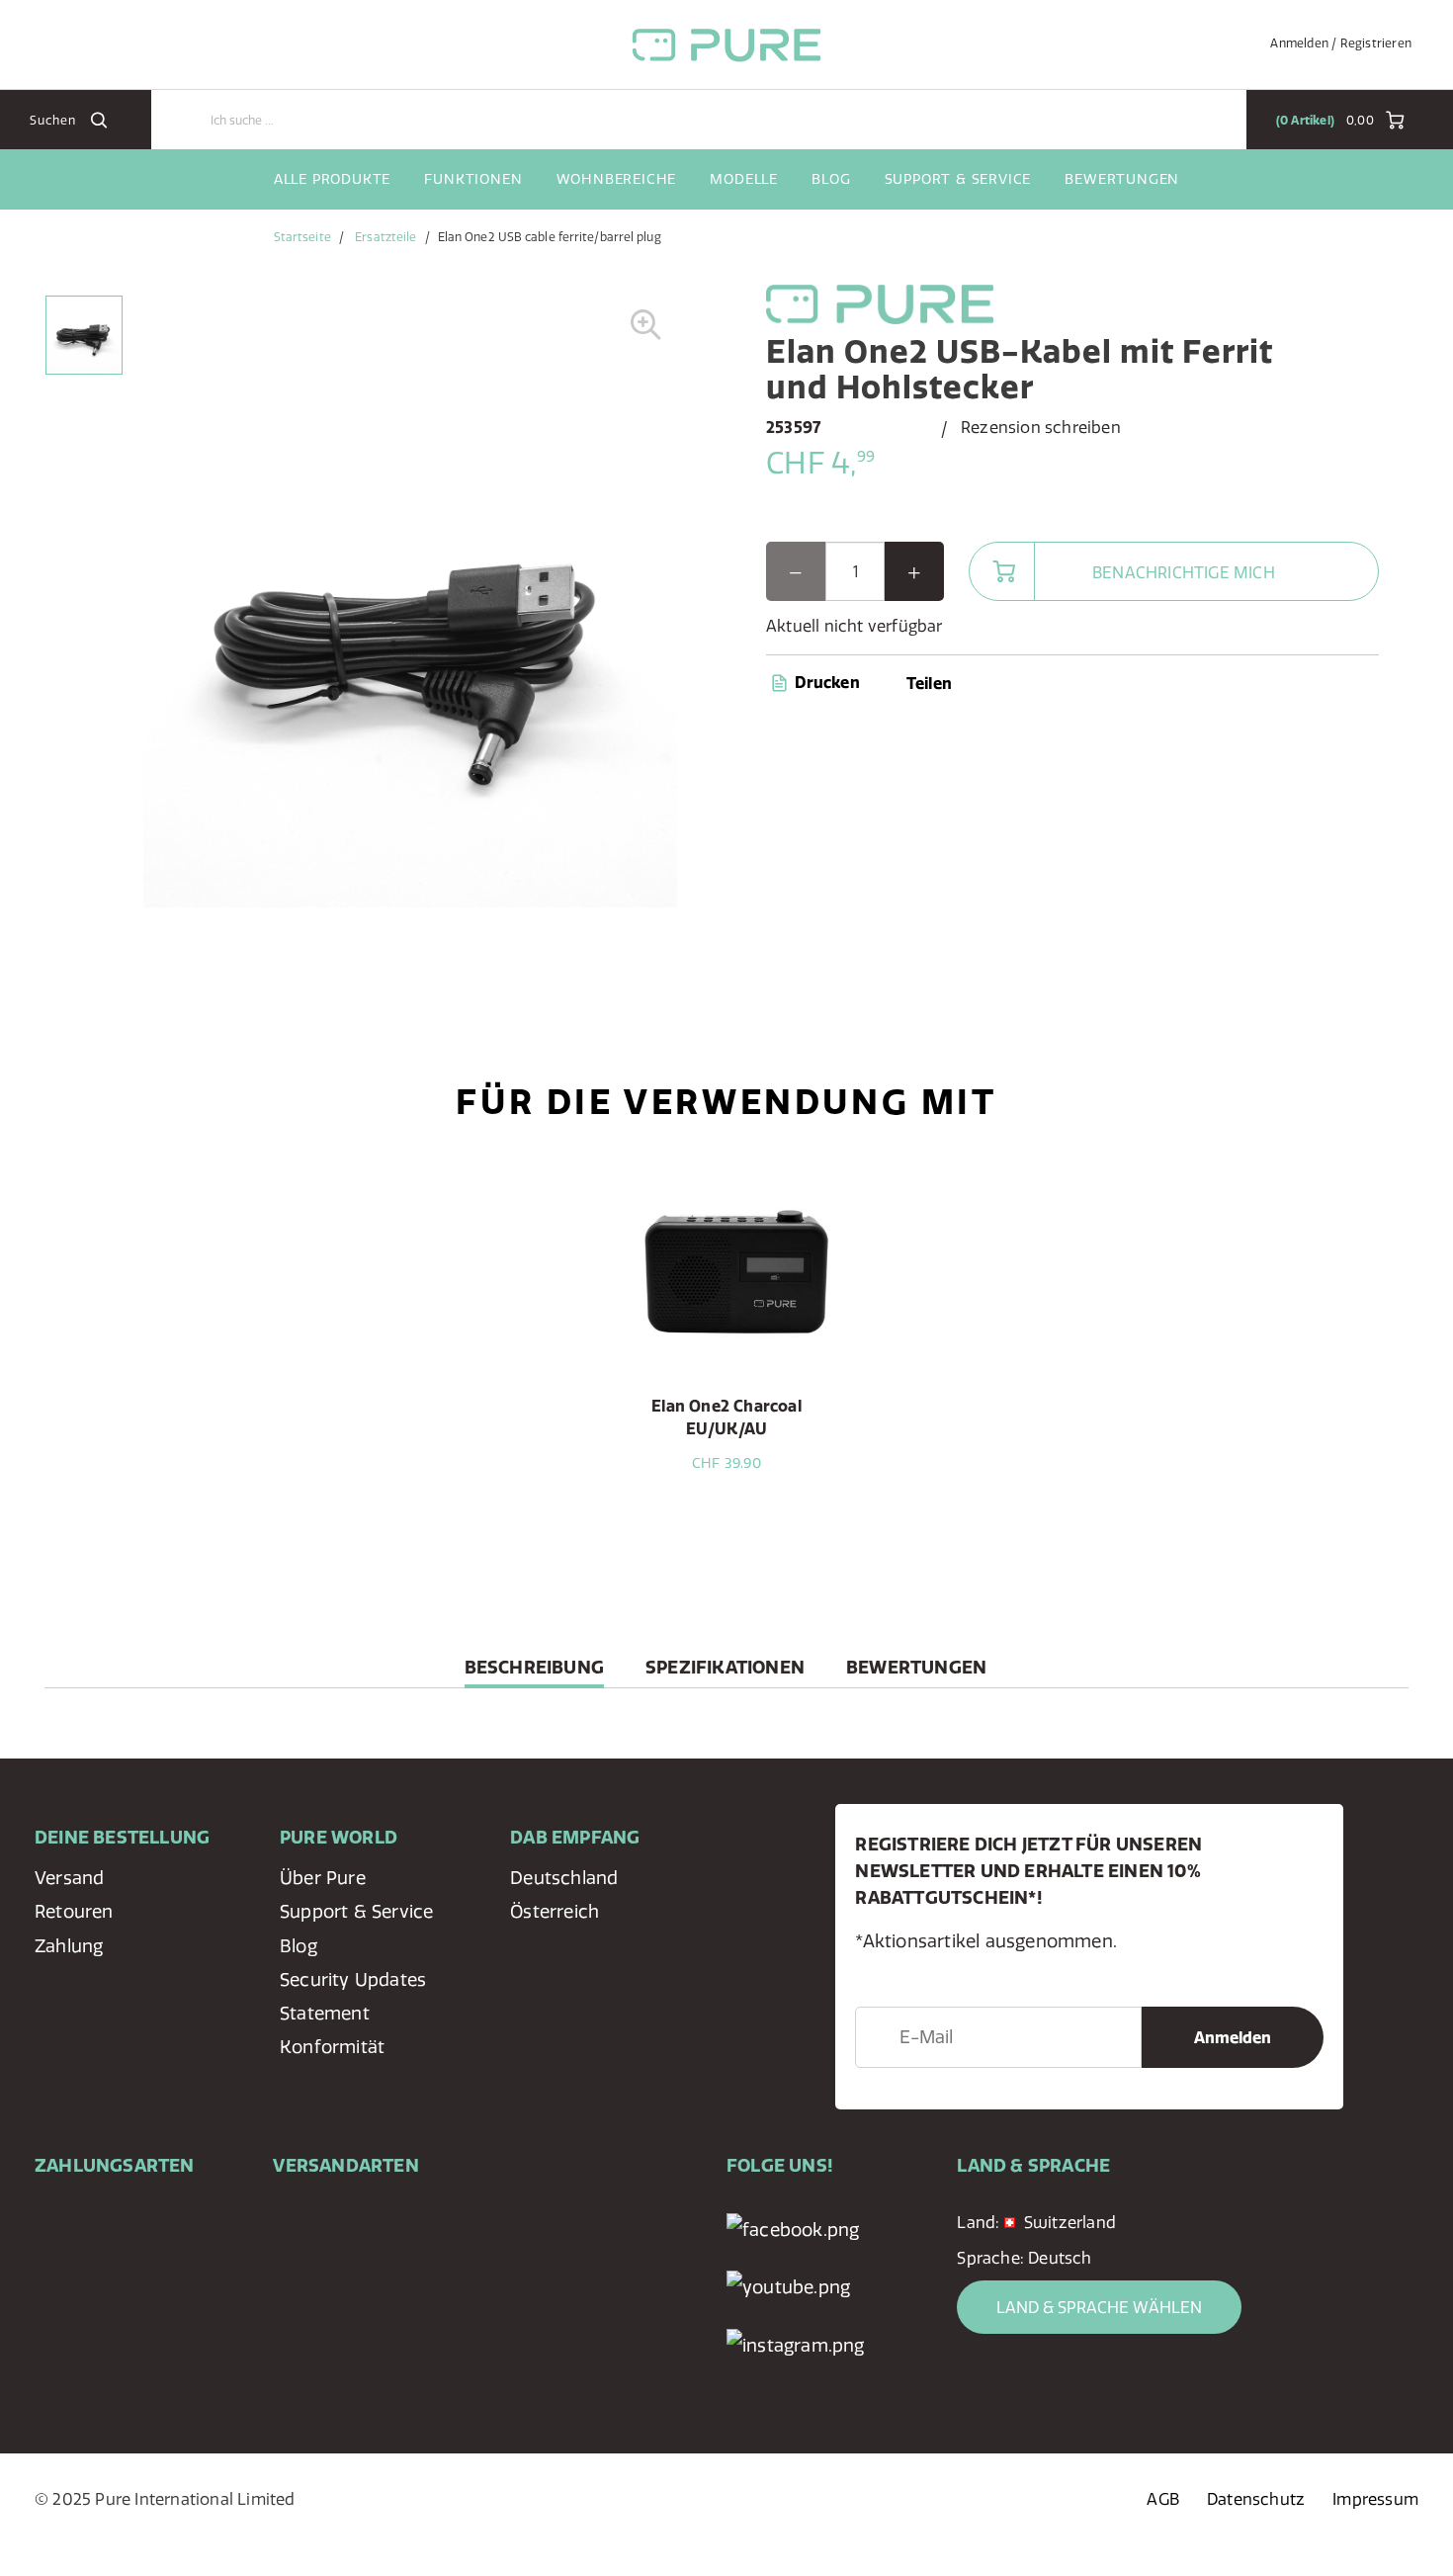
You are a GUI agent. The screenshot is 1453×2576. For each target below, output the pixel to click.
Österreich (555, 1911)
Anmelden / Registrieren (1341, 43)
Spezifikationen (725, 1667)
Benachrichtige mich (1184, 572)
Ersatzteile (385, 237)
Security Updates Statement (353, 1996)
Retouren (74, 1911)
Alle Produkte (332, 179)
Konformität (332, 2047)
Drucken (825, 682)
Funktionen (473, 179)
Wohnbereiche (617, 179)
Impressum (1375, 2499)
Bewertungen (1122, 179)
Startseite (302, 237)
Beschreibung (534, 1672)
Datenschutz (1256, 2499)
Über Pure (323, 1878)
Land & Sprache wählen (1099, 2307)
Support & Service (958, 179)
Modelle (744, 179)
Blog (831, 179)
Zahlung (69, 1946)
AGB (1163, 2499)
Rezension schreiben (1041, 427)
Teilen (929, 683)
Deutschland (564, 1878)
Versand (69, 1878)
